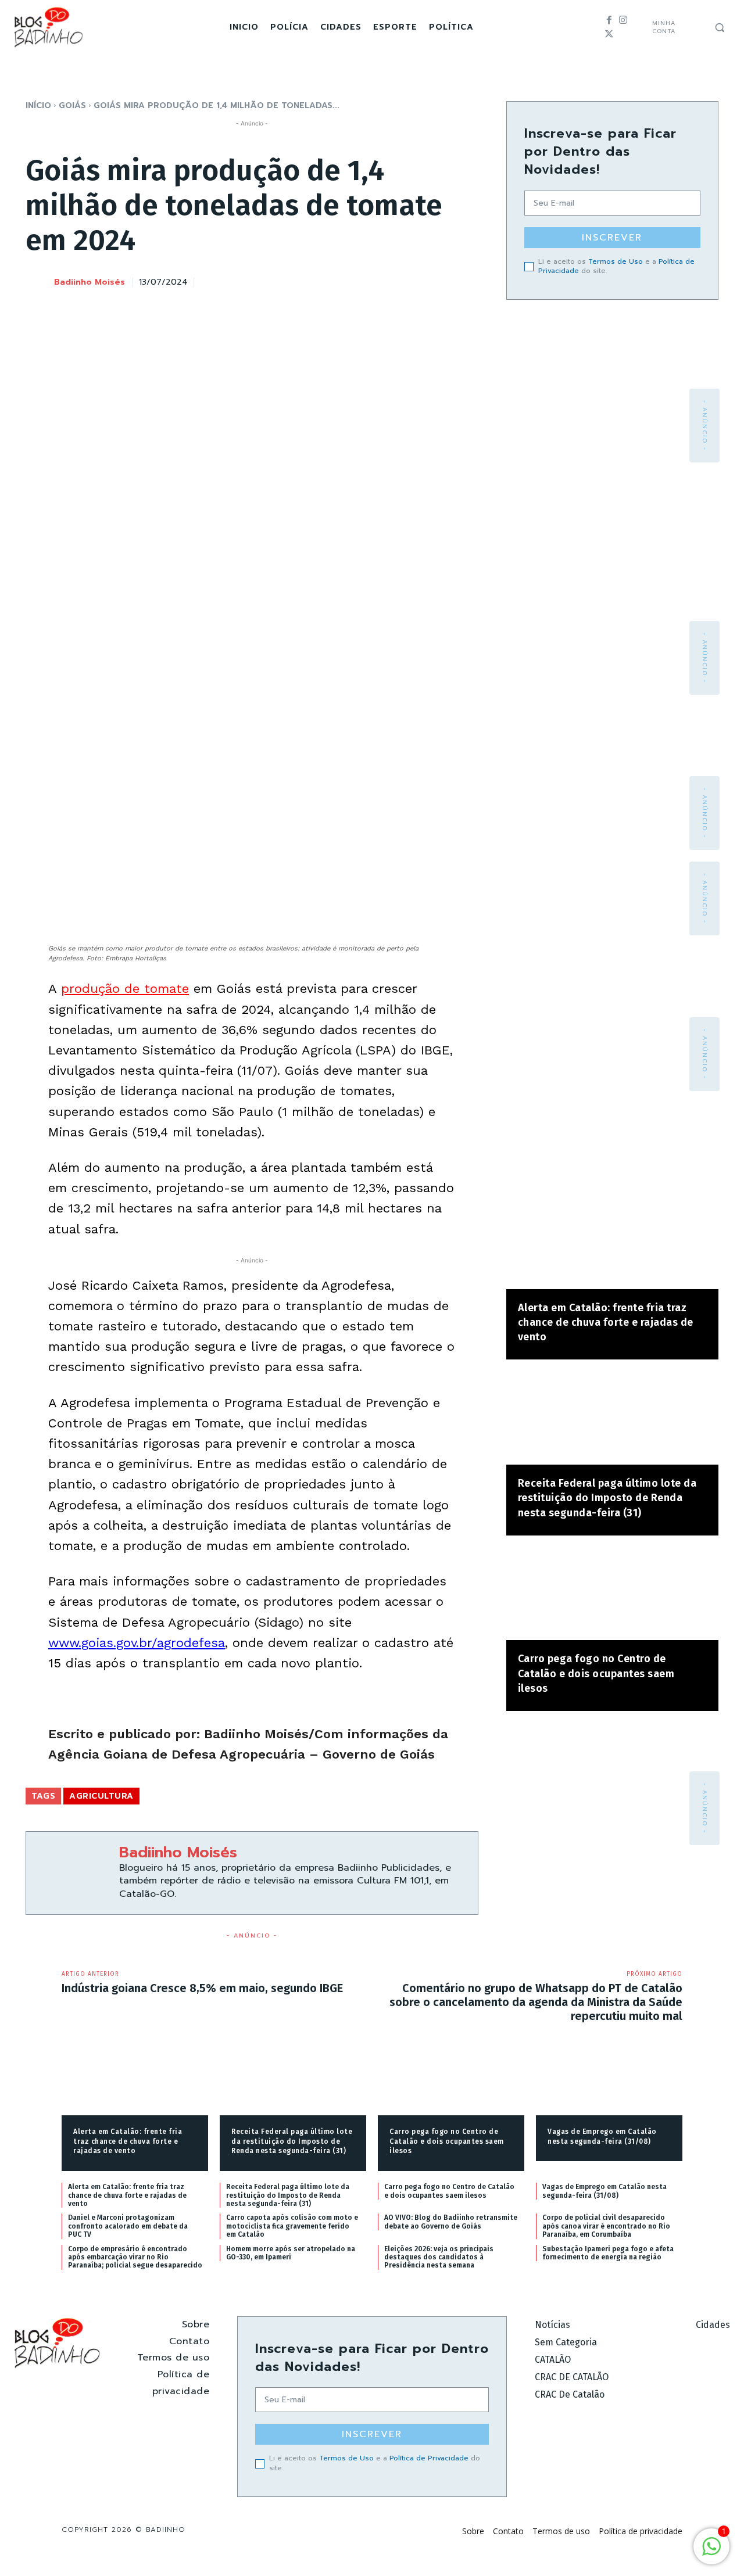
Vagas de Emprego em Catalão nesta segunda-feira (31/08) (604, 2191)
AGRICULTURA (101, 1796)
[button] (720, 27)
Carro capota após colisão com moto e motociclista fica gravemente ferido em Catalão (292, 2226)
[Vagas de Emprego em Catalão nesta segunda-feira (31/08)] (609, 2083)
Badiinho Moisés (90, 283)
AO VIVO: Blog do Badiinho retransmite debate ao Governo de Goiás (451, 2222)
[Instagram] (623, 20)
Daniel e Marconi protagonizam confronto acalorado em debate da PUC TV (128, 2226)
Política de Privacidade (429, 2458)
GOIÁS (72, 105)
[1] (711, 2552)
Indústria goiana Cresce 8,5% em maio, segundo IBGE (202, 1988)
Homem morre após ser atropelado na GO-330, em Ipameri (291, 2253)
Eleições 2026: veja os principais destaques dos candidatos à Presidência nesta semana (439, 2257)
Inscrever (612, 238)
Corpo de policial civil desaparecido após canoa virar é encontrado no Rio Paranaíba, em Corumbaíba (606, 2226)
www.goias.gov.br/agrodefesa (137, 1643)
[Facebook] (609, 20)
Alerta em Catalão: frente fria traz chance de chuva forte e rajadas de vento (606, 1322)
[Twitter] (609, 34)
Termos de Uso (616, 261)
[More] (466, 281)
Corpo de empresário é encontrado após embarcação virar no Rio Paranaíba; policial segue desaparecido (135, 2257)
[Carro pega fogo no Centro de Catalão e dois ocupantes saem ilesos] (612, 1594)
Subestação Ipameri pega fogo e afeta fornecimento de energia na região (608, 2253)
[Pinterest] (412, 281)
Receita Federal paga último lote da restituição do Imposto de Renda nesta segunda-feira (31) (607, 1498)
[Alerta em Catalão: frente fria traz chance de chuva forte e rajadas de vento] (612, 1242)
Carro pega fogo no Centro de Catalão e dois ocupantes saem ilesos (596, 1673)
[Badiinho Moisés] (39, 283)
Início (38, 105)
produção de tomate (125, 989)
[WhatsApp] (439, 281)
